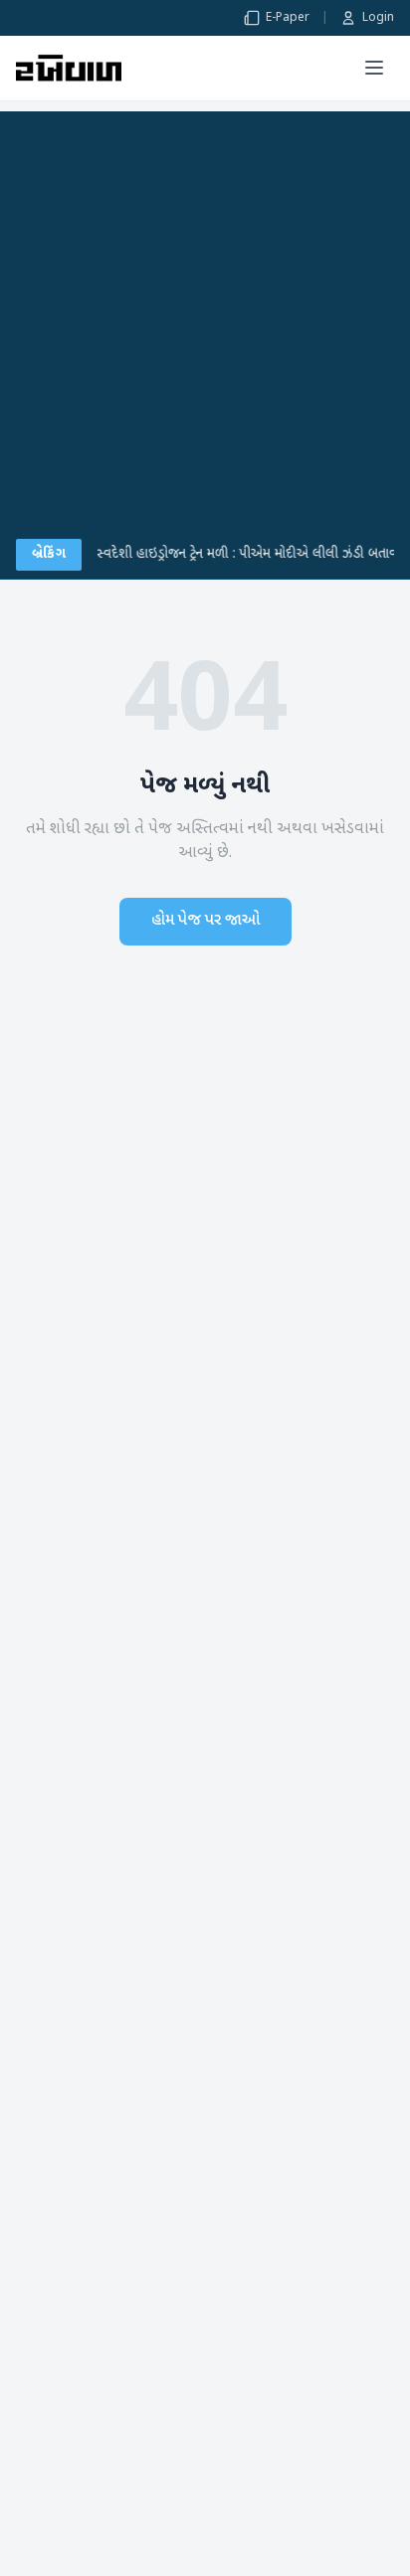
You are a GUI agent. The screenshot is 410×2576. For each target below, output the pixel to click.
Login (378, 18)
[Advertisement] (205, 316)
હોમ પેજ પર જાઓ (205, 921)
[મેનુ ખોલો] (374, 68)
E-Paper (288, 18)
